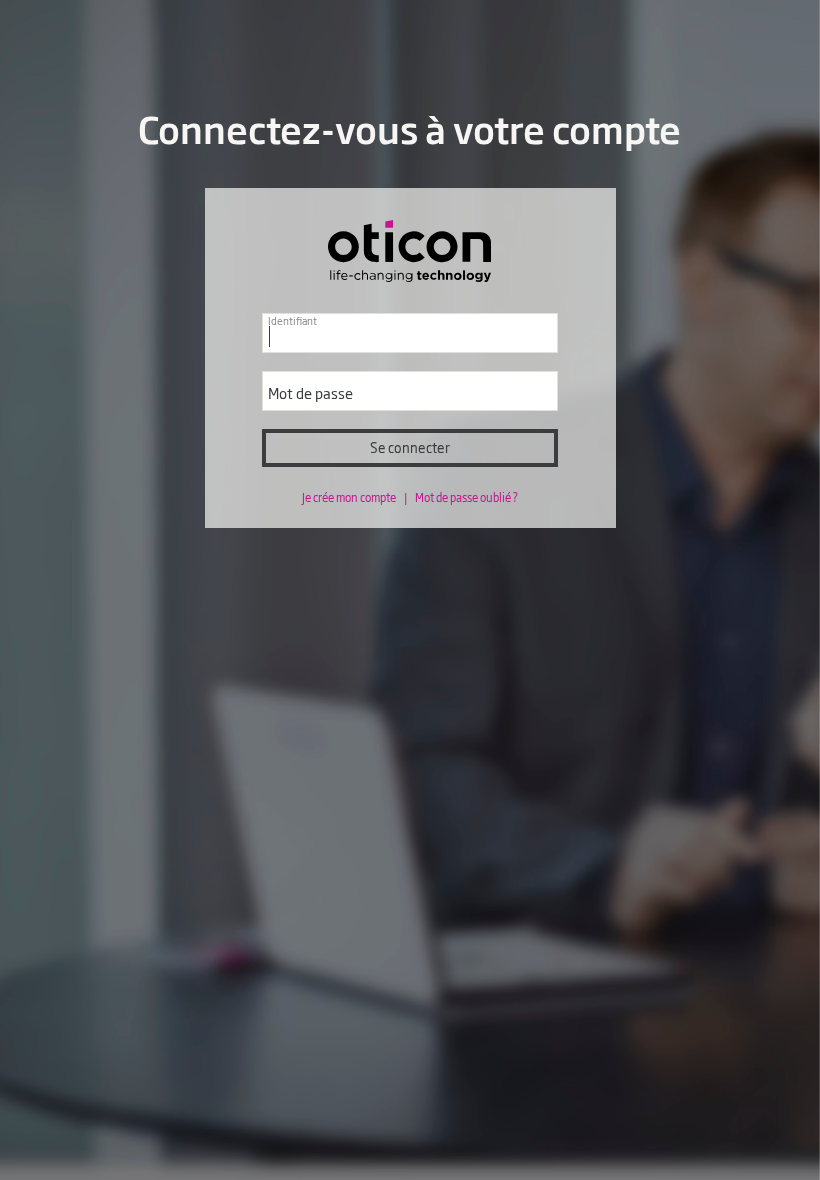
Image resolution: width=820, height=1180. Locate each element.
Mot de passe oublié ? (466, 497)
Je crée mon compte (350, 497)
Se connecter (410, 447)
